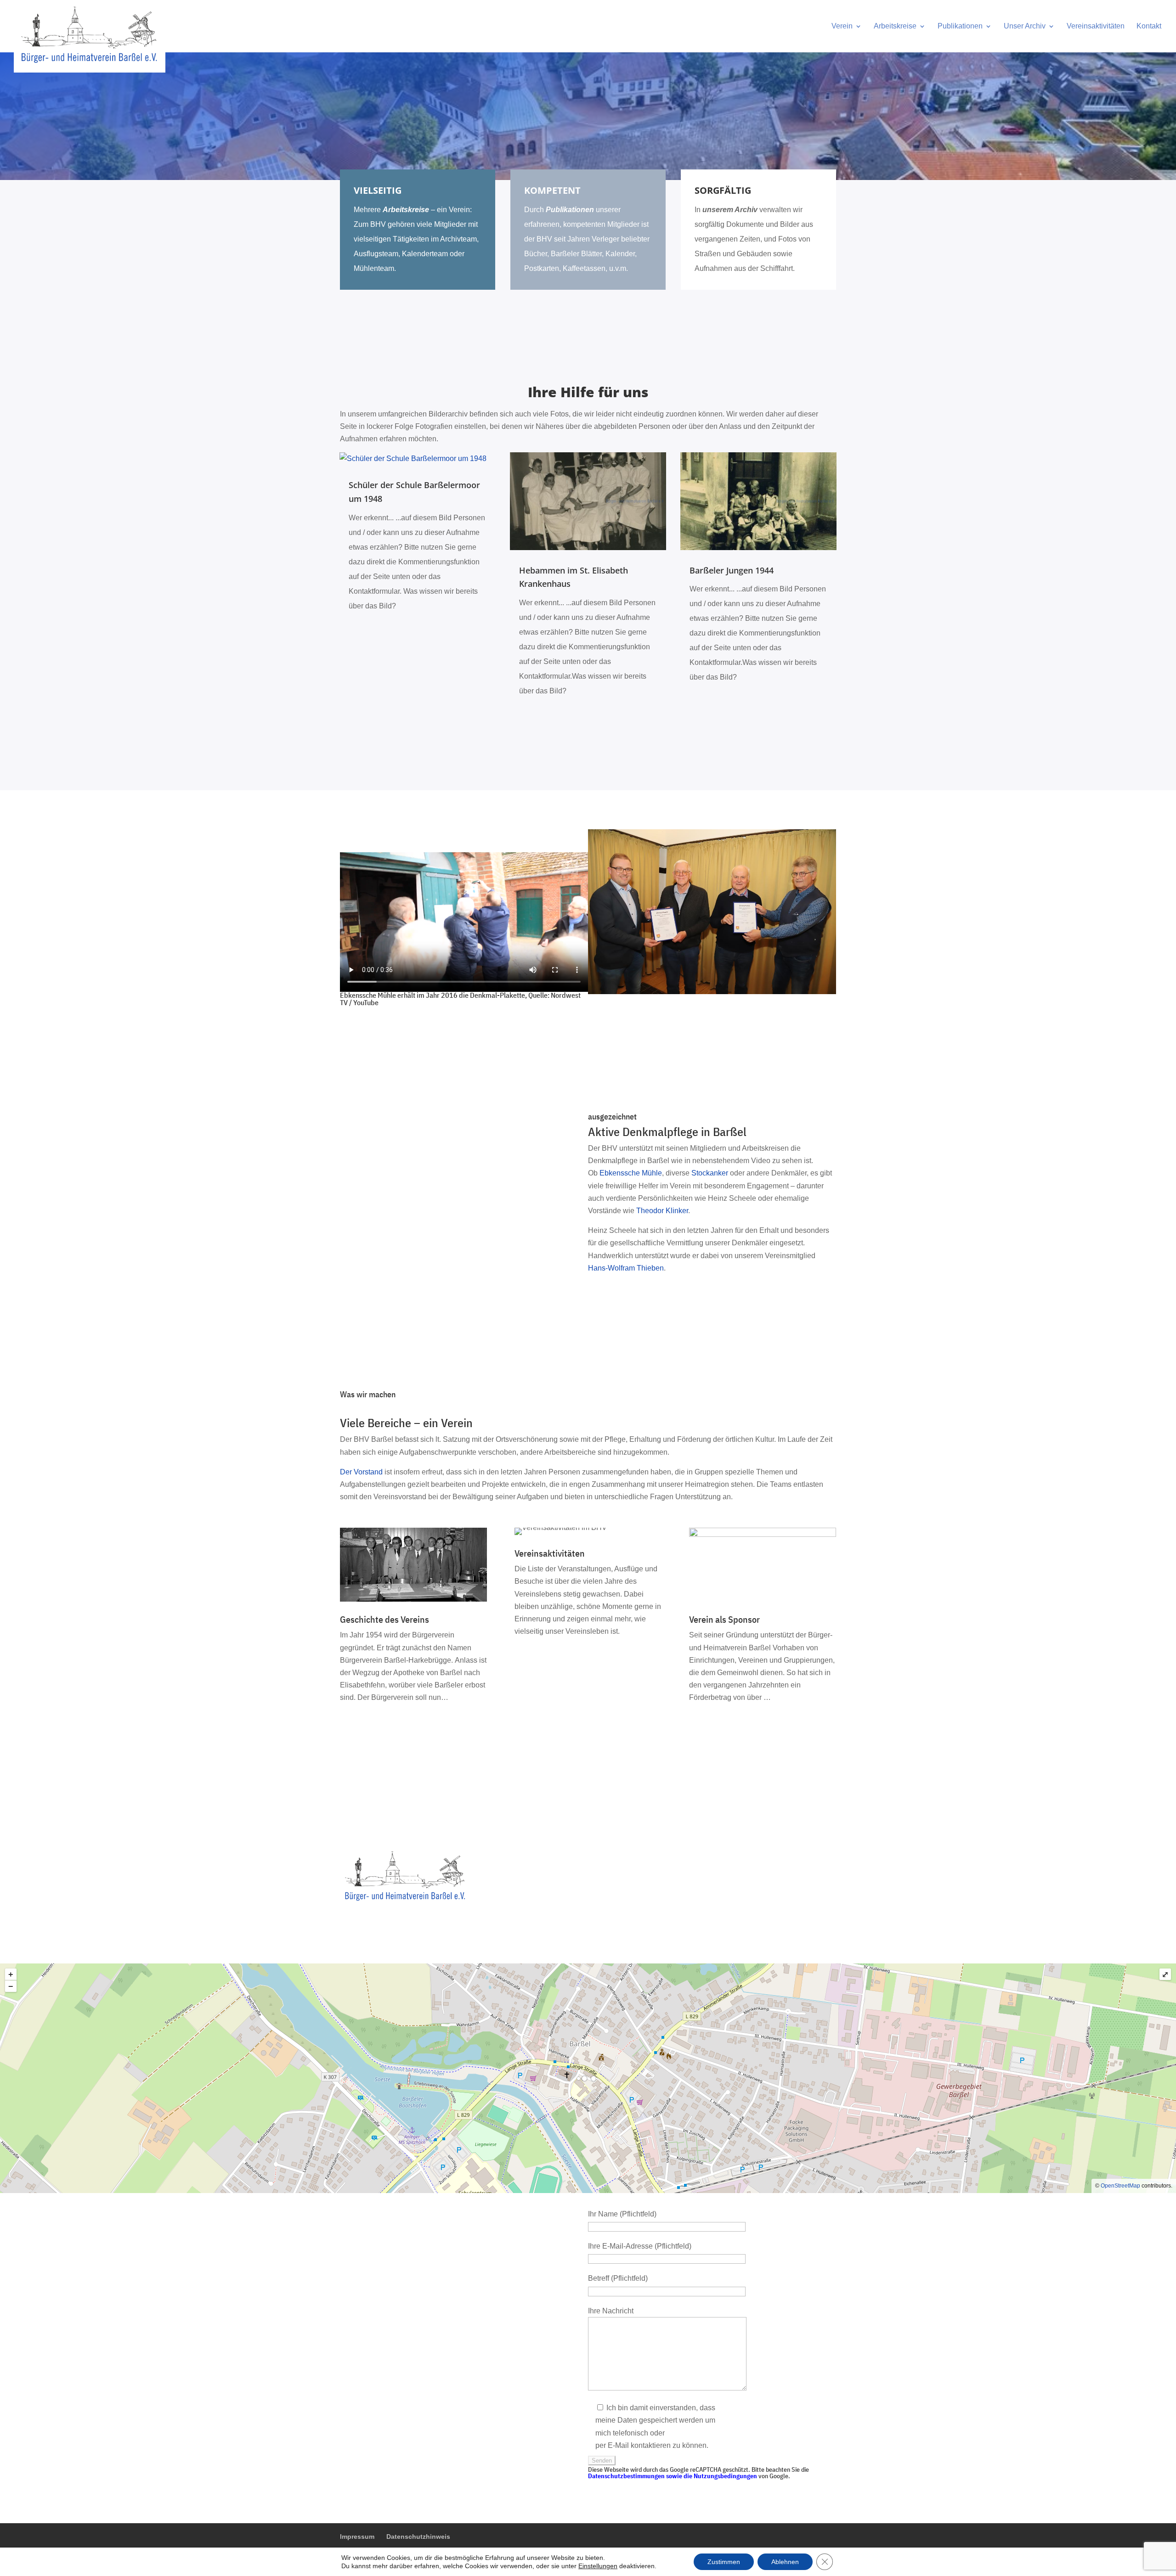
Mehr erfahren (379, 1729)
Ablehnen (785, 2562)
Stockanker (710, 1173)
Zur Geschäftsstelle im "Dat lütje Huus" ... (493, 841)
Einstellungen (598, 2566)
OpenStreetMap (1120, 2186)
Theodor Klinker (662, 1211)
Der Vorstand (361, 1472)
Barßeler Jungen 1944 (732, 570)
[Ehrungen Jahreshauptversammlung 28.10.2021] (712, 992)
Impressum (357, 2537)
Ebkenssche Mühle (631, 1173)
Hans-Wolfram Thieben (626, 1268)
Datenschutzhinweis (418, 2537)
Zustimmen (724, 2562)
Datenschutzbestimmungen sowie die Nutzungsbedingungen (673, 2476)
